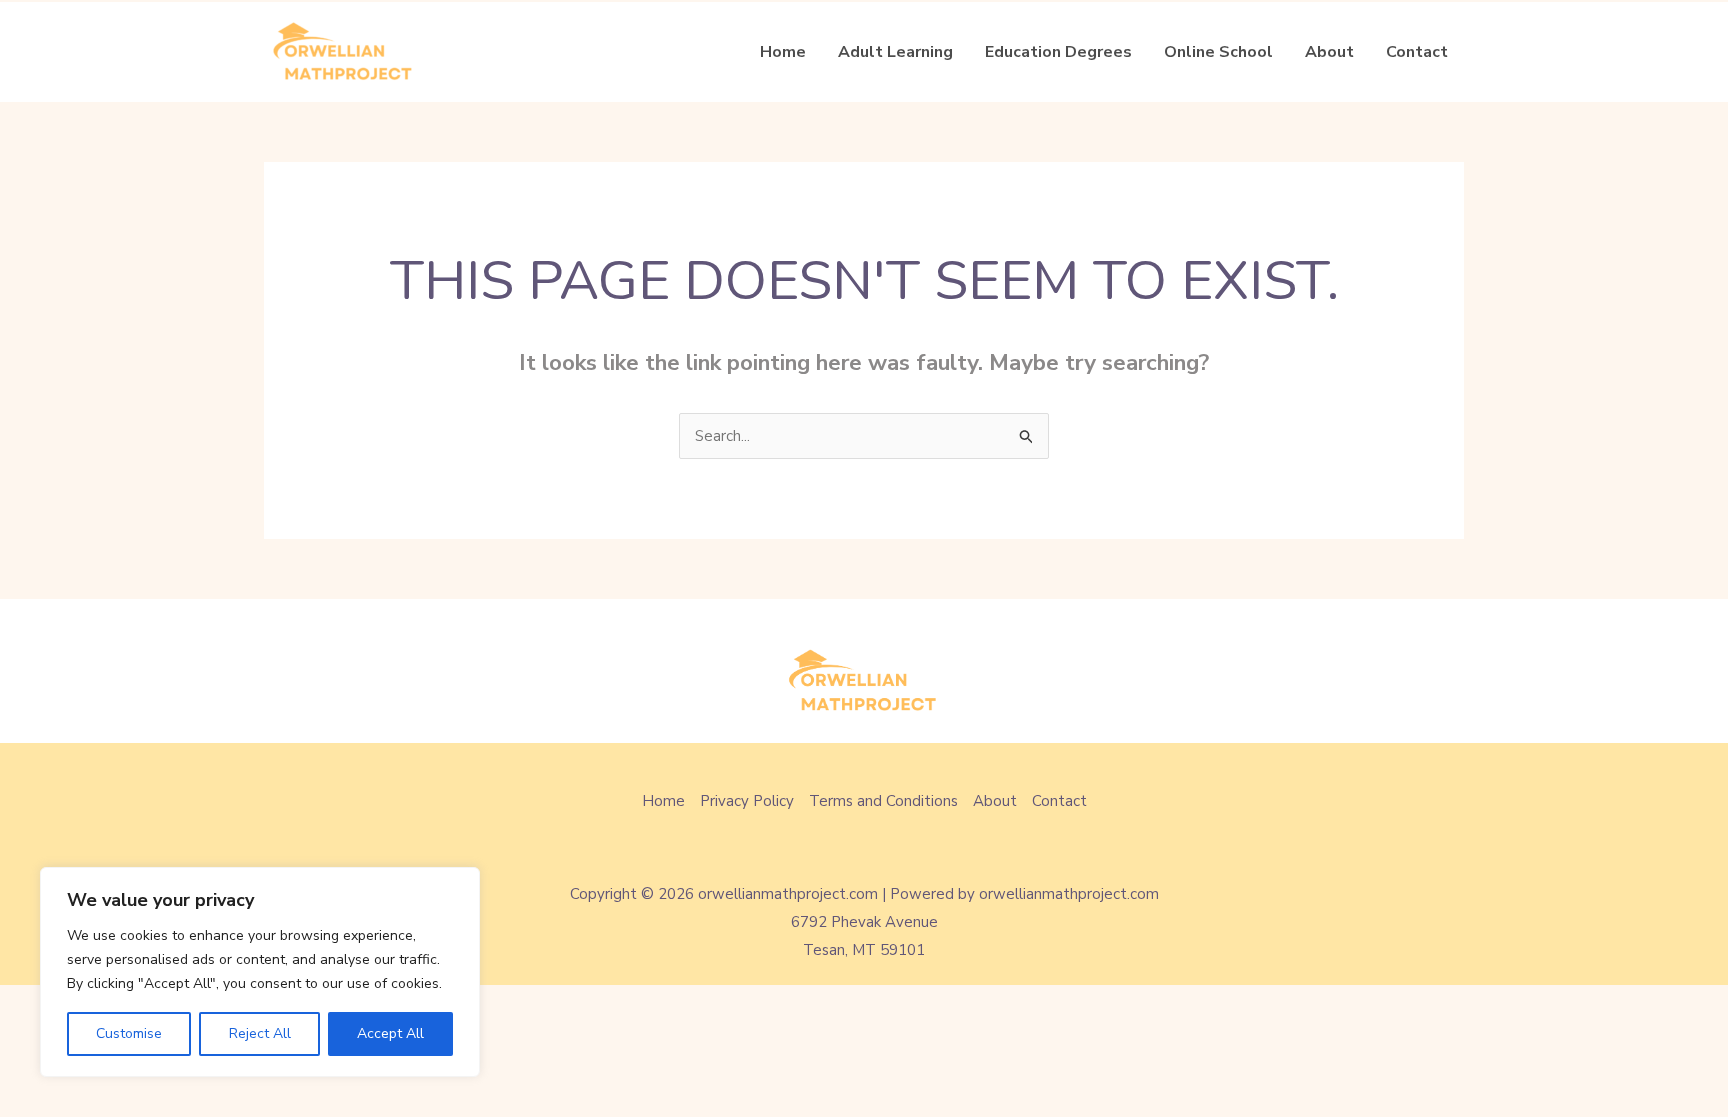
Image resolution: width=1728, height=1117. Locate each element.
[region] (260, 972)
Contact (1417, 52)
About (1329, 52)
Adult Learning (895, 52)
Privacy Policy (747, 801)
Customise (129, 1033)
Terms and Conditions (883, 801)
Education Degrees (1058, 52)
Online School (1218, 52)
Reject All (260, 1033)
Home (783, 52)
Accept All (390, 1033)
